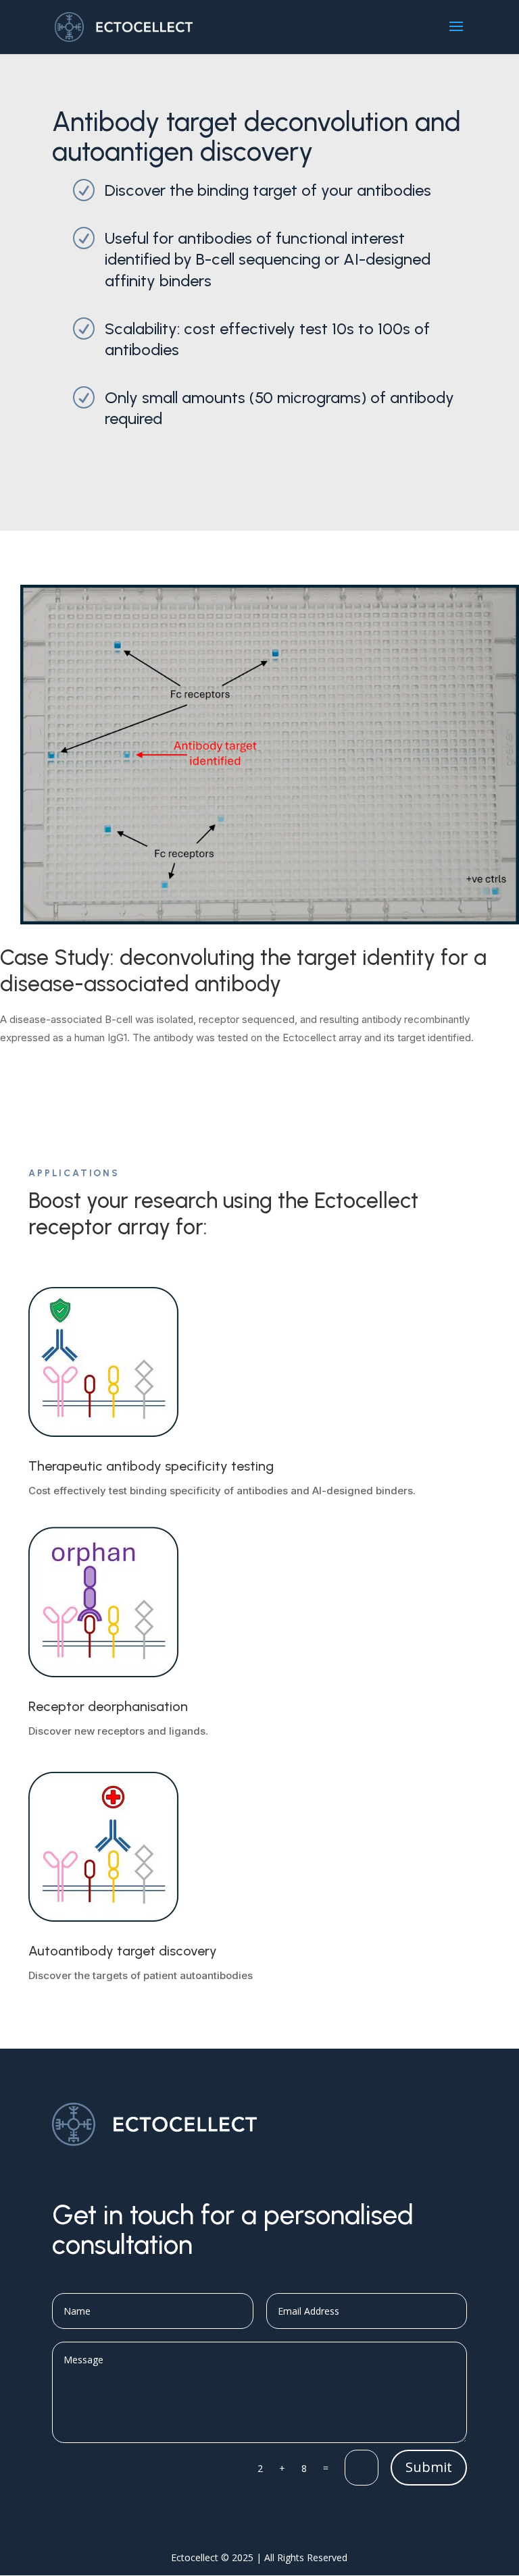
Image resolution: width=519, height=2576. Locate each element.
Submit (429, 2467)
